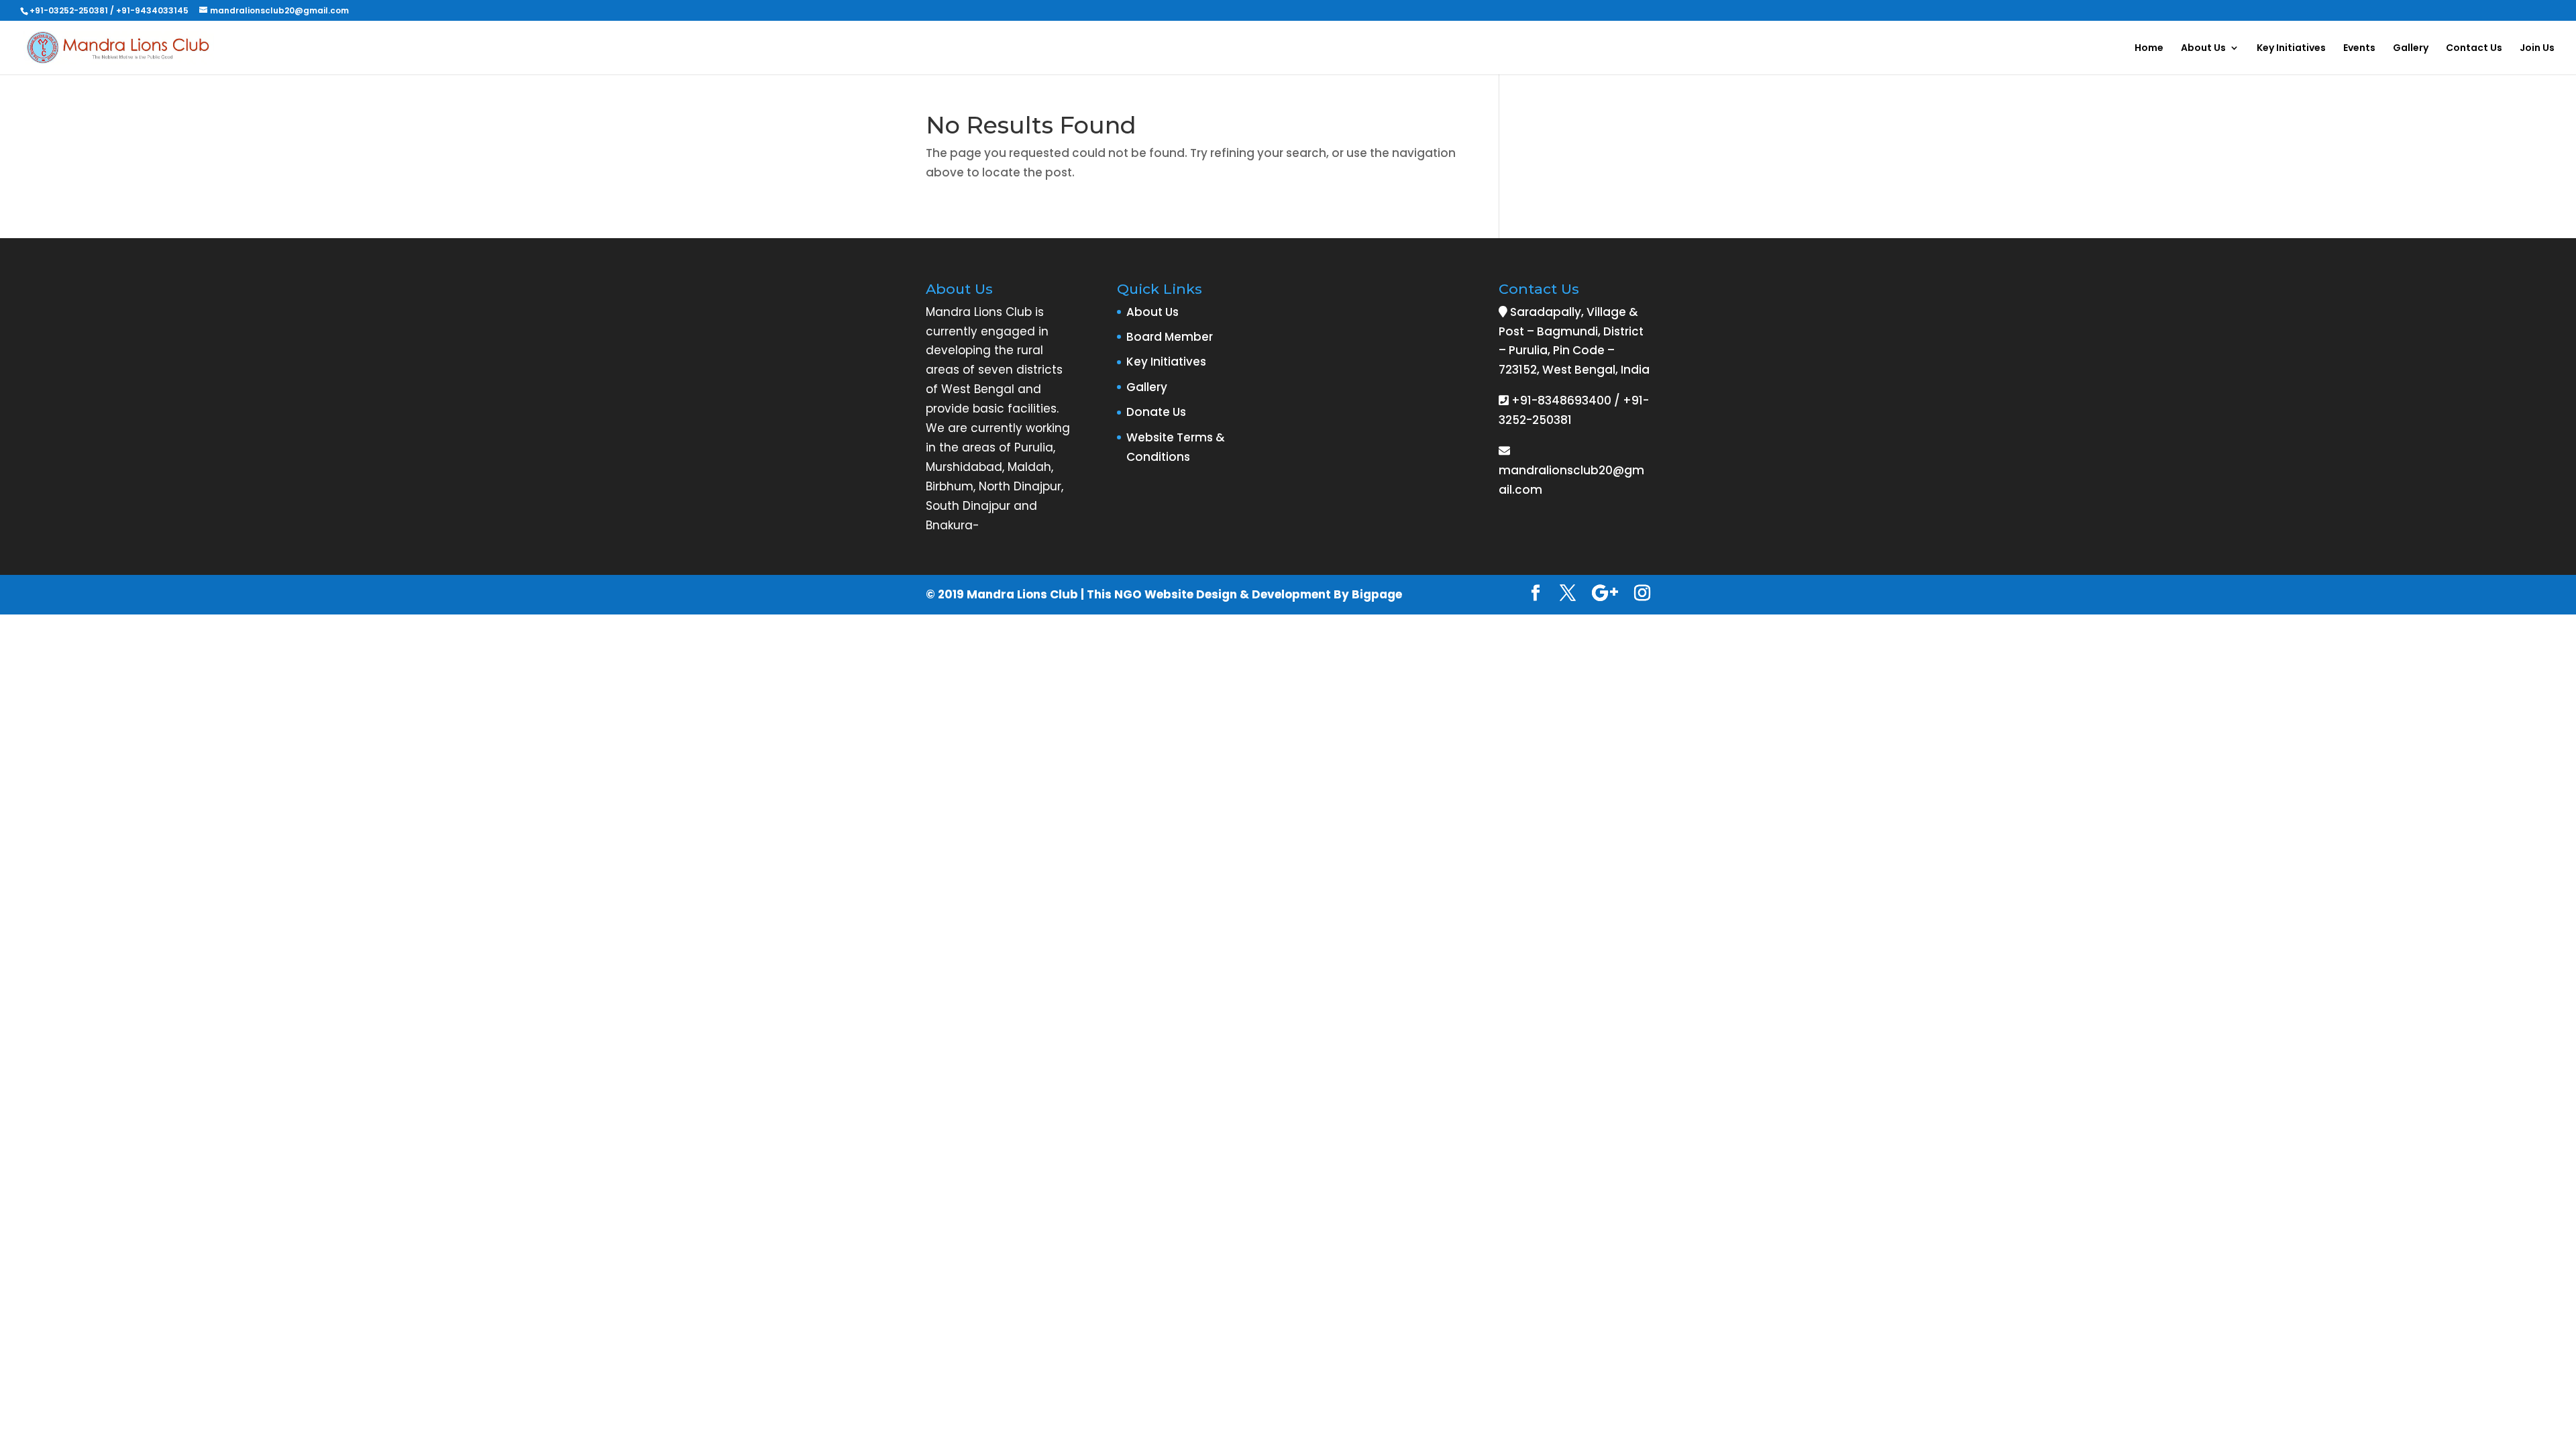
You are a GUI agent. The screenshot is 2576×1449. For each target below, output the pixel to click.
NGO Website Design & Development (1223, 594)
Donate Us (1156, 412)
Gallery (2411, 49)
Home (2149, 49)
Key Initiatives (2291, 49)
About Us (2203, 49)
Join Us (2537, 49)
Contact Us (2474, 49)
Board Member (1170, 337)
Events (2359, 49)
